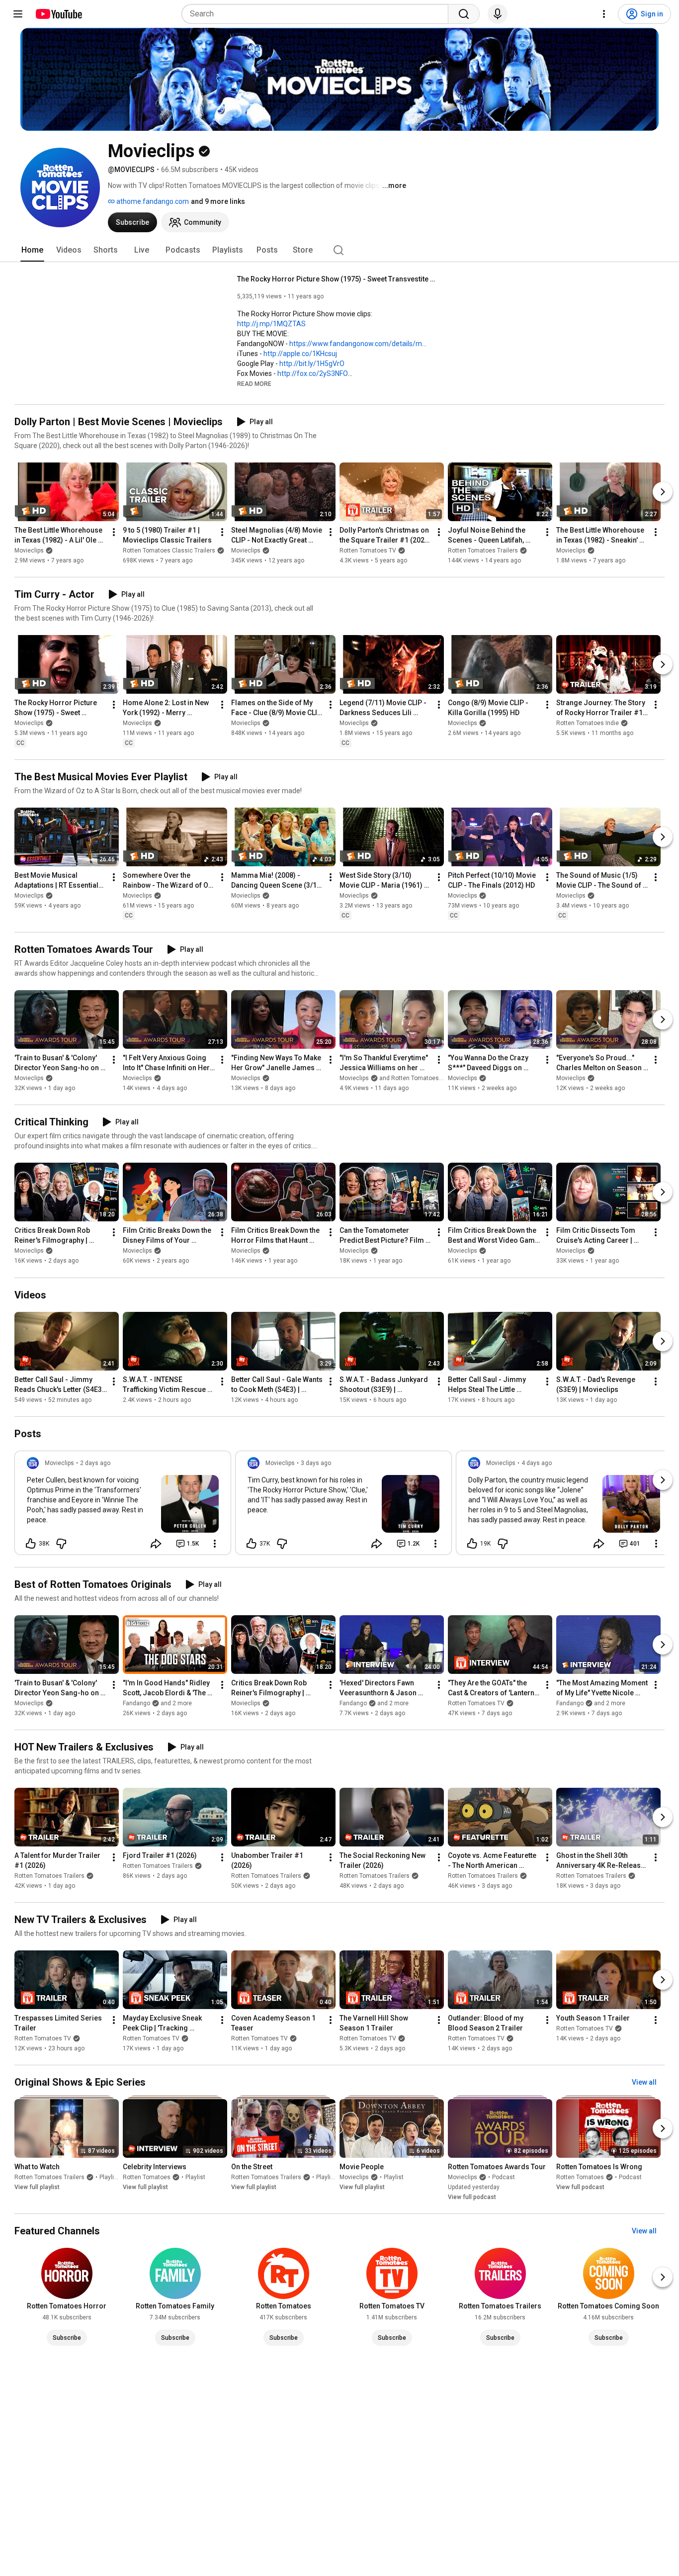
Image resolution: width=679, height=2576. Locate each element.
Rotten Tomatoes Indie (588, 723)
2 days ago (95, 1463)
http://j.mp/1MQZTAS (271, 324)
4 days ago (537, 1463)
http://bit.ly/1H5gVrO (312, 364)
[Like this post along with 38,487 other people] (31, 1544)
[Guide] (18, 14)
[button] (254, 383)
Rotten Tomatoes (147, 2177)
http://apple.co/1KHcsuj (300, 354)
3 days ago (316, 1463)
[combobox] (318, 14)
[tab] (32, 250)
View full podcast (472, 2197)
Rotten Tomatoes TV (368, 551)
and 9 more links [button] (218, 201)
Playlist (109, 2177)
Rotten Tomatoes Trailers (483, 551)
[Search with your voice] (498, 14)
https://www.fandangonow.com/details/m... (358, 344)
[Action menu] (215, 1544)
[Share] (156, 1544)
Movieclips (29, 551)
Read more (254, 384)
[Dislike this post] (61, 1544)
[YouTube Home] (58, 14)
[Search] (464, 14)
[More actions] (114, 532)
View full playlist (37, 2187)
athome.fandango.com (152, 201)
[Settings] (604, 14)
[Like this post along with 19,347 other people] (472, 1544)
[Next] (663, 492)
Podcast (504, 2177)
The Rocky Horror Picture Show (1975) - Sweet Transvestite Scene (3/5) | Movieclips (337, 279)
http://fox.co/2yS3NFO (313, 373)
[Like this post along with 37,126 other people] (252, 1544)
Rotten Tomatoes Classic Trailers (169, 551)
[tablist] (339, 250)
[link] (123, 1506)
